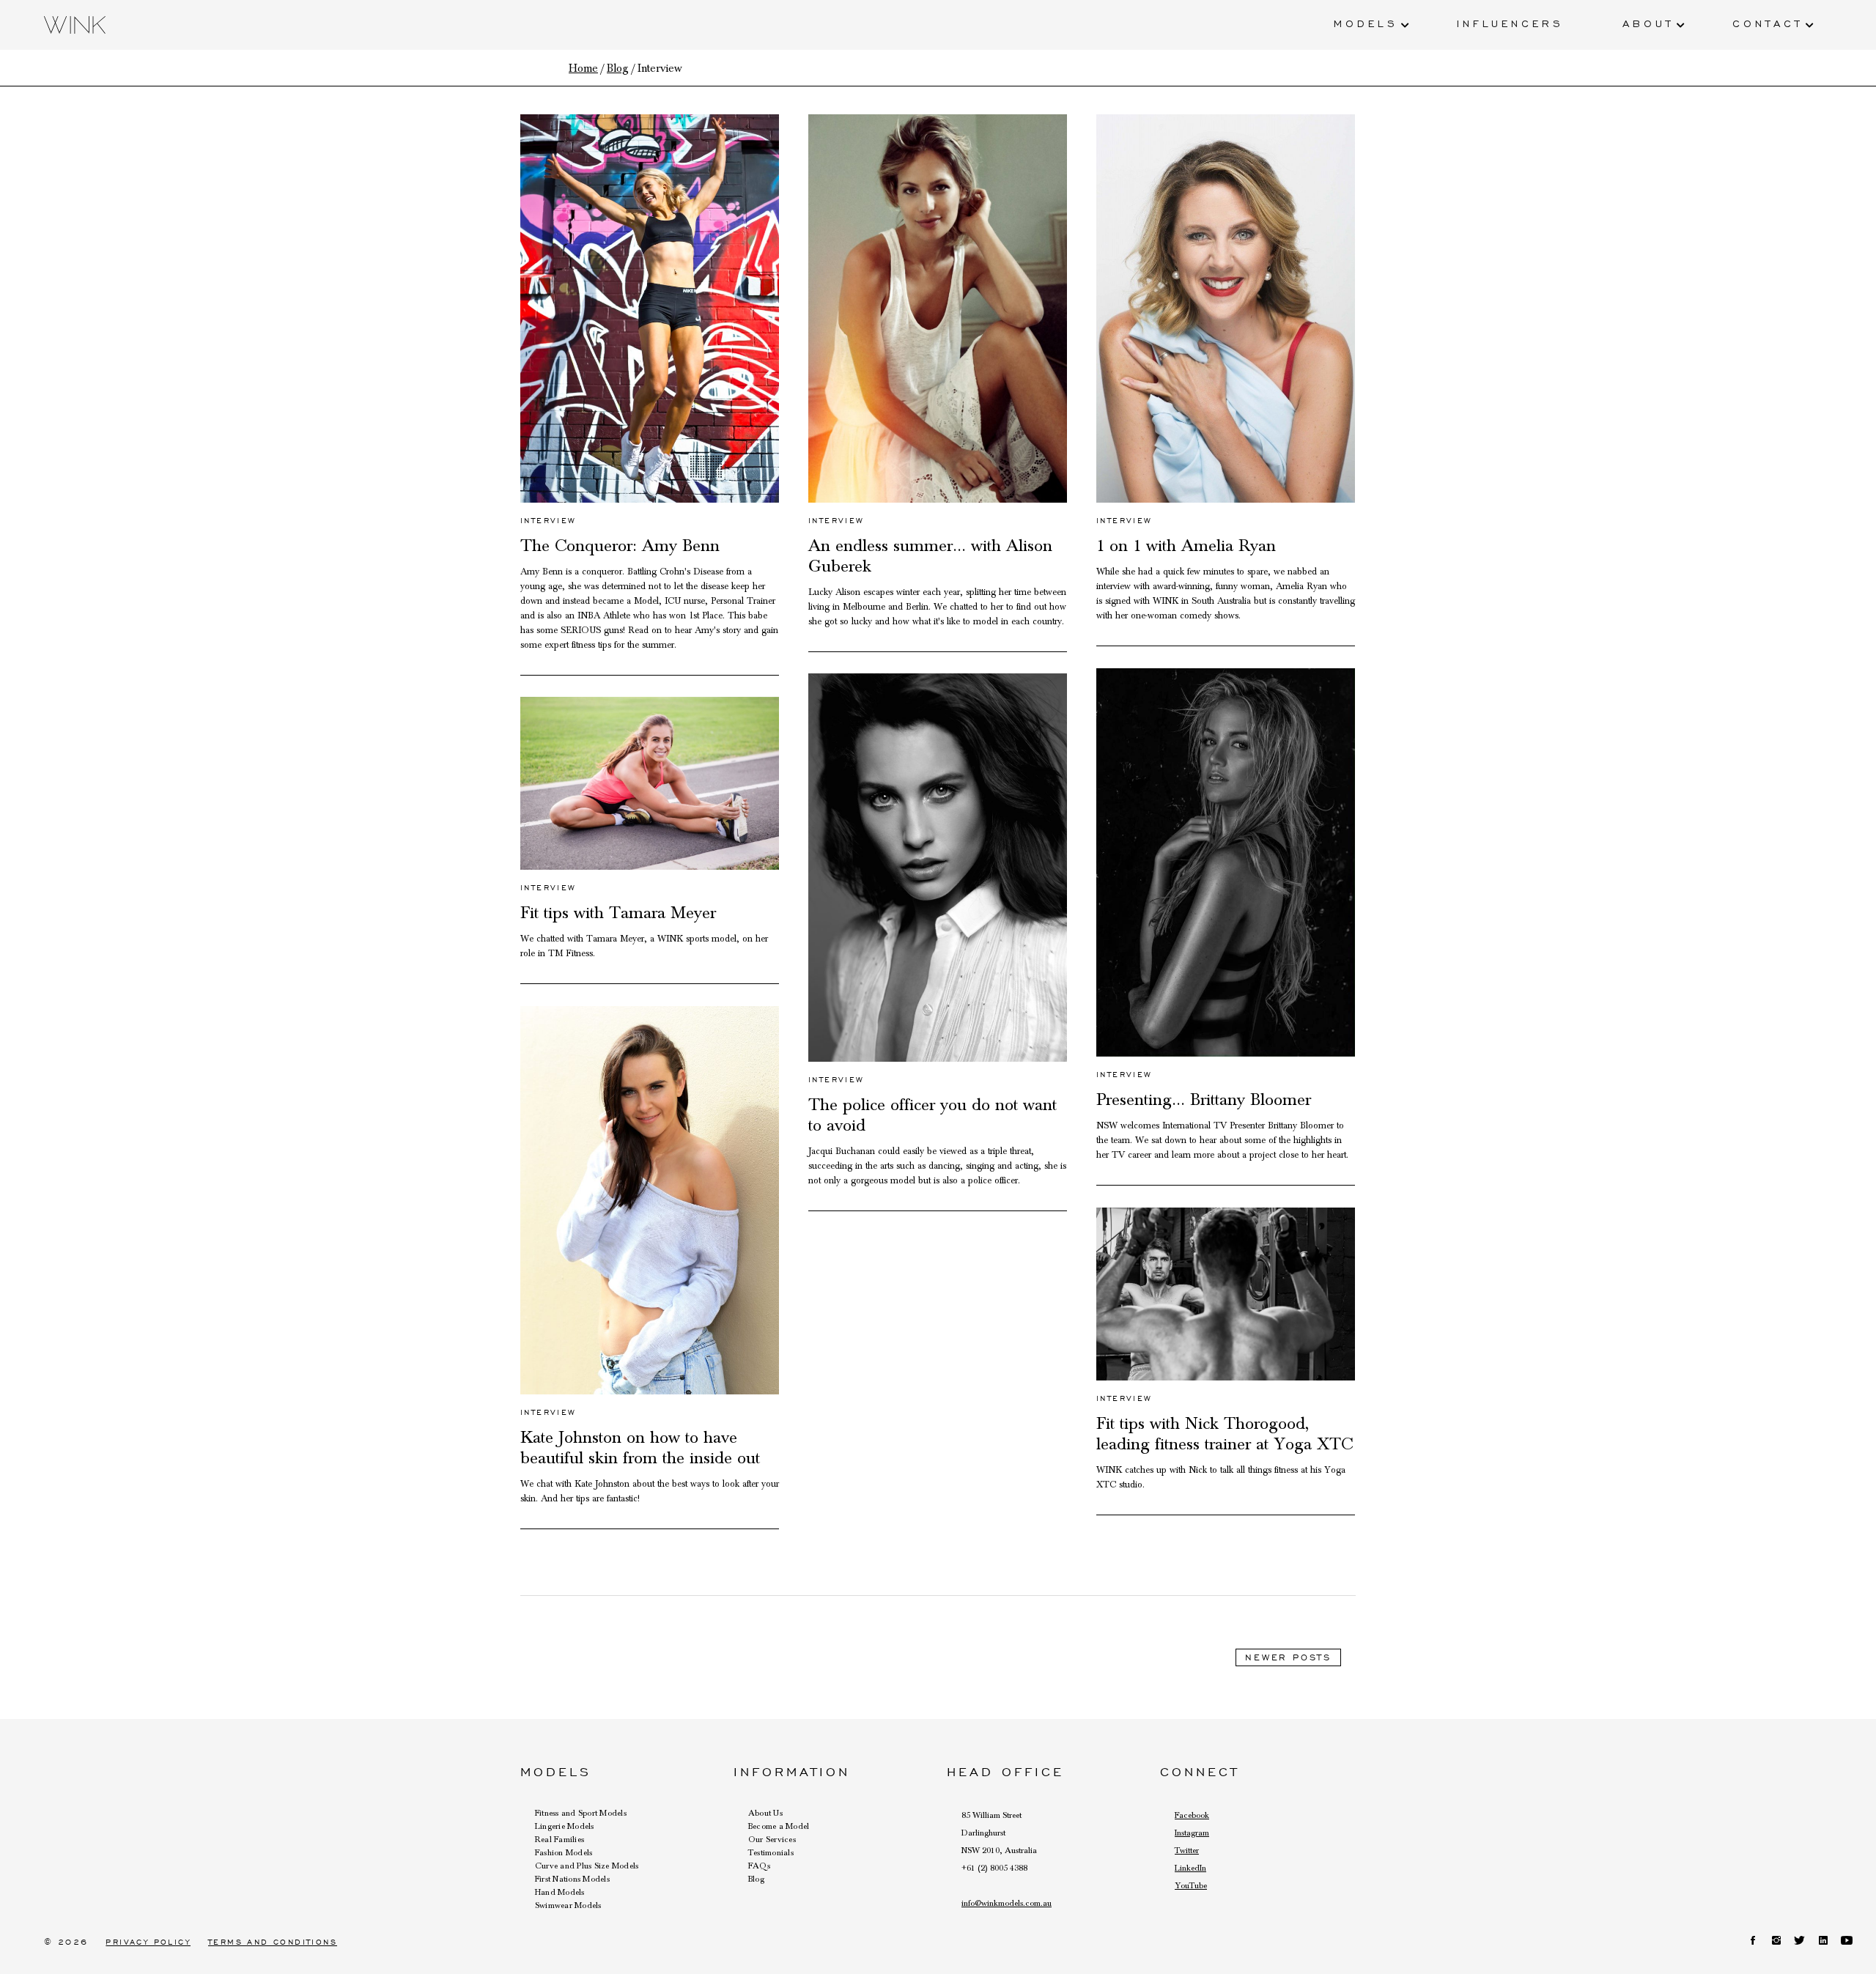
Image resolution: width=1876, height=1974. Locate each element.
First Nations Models (572, 1879)
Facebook (1192, 1815)
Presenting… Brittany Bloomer (1204, 1100)
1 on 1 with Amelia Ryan (1186, 546)
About (1648, 23)
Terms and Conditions (273, 1942)
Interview (549, 521)
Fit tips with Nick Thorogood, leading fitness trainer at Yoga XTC (1225, 1434)
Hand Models (560, 1892)
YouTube (1191, 1885)
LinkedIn (1190, 1868)
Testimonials (771, 1852)
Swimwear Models (568, 1905)
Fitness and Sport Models (581, 1813)
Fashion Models (564, 1852)
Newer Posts (1288, 1657)
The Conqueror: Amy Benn (620, 546)
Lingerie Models (565, 1826)
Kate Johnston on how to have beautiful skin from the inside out (640, 1448)
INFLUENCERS (1510, 23)
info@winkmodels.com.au (1007, 1903)
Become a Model (779, 1826)
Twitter (1187, 1850)
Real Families (560, 1839)
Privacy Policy (148, 1942)
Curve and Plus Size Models (587, 1866)
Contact (1768, 23)
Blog (756, 1879)
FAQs (759, 1866)
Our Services (772, 1839)
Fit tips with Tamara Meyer (618, 913)
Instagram (1192, 1833)
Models (1366, 23)
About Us (765, 1813)
